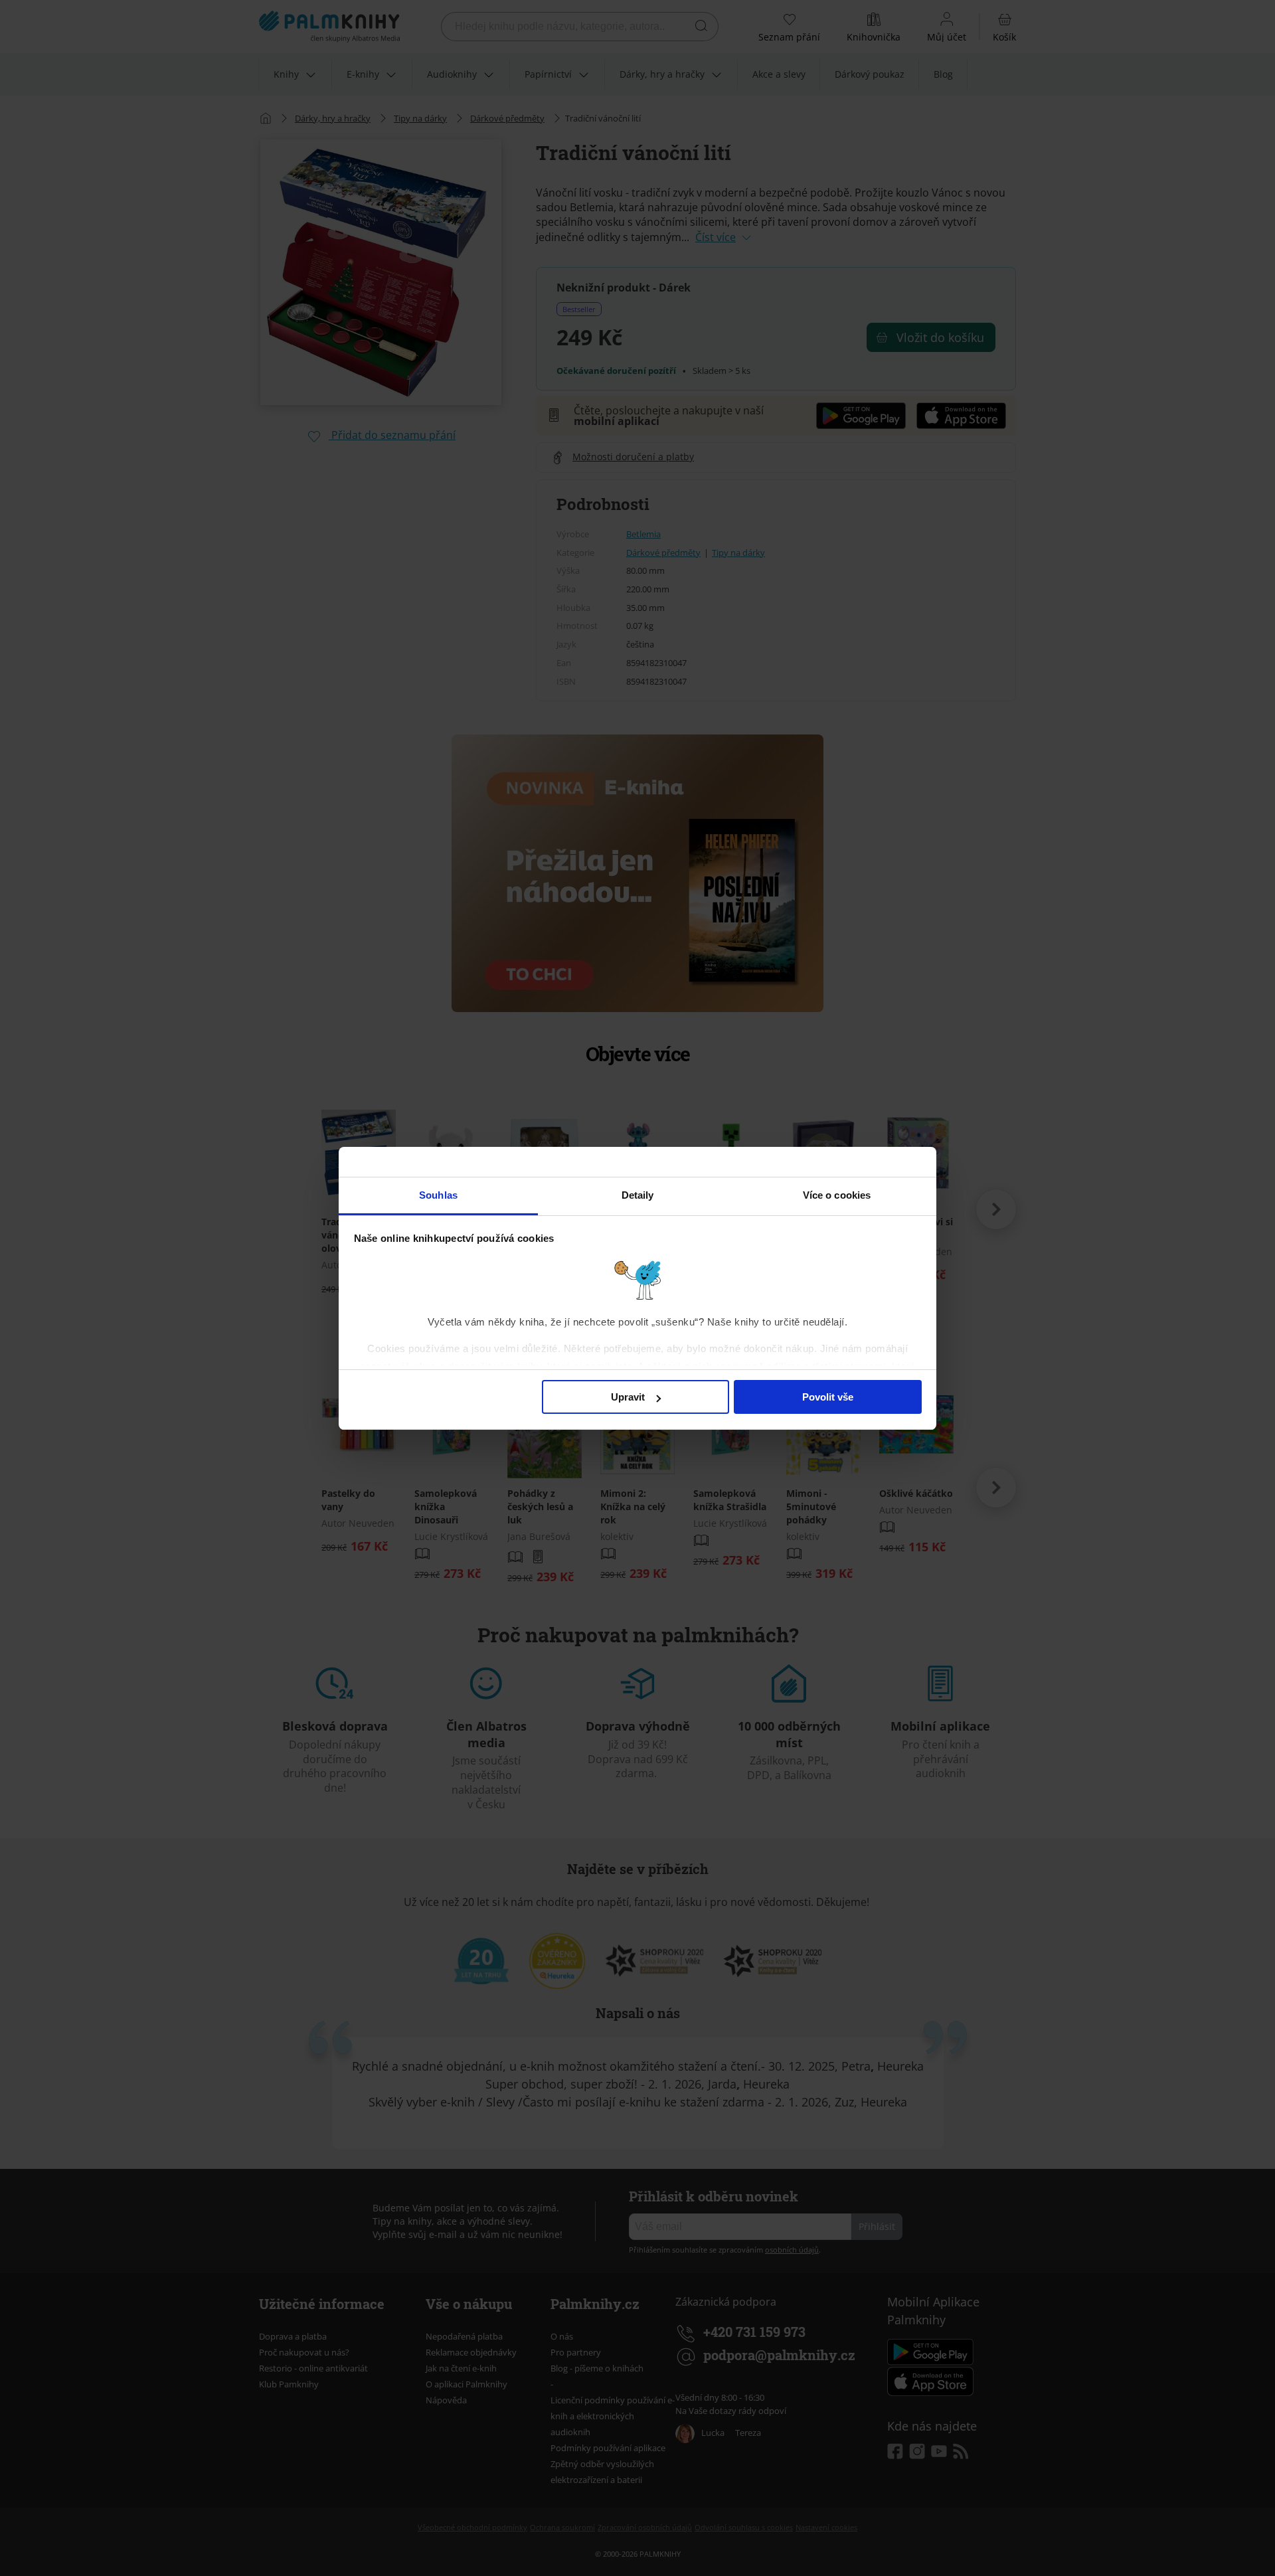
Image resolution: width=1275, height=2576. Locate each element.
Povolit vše (828, 1397)
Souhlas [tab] (438, 1195)
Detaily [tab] (638, 1195)
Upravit (628, 1397)
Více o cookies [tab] (837, 1195)
